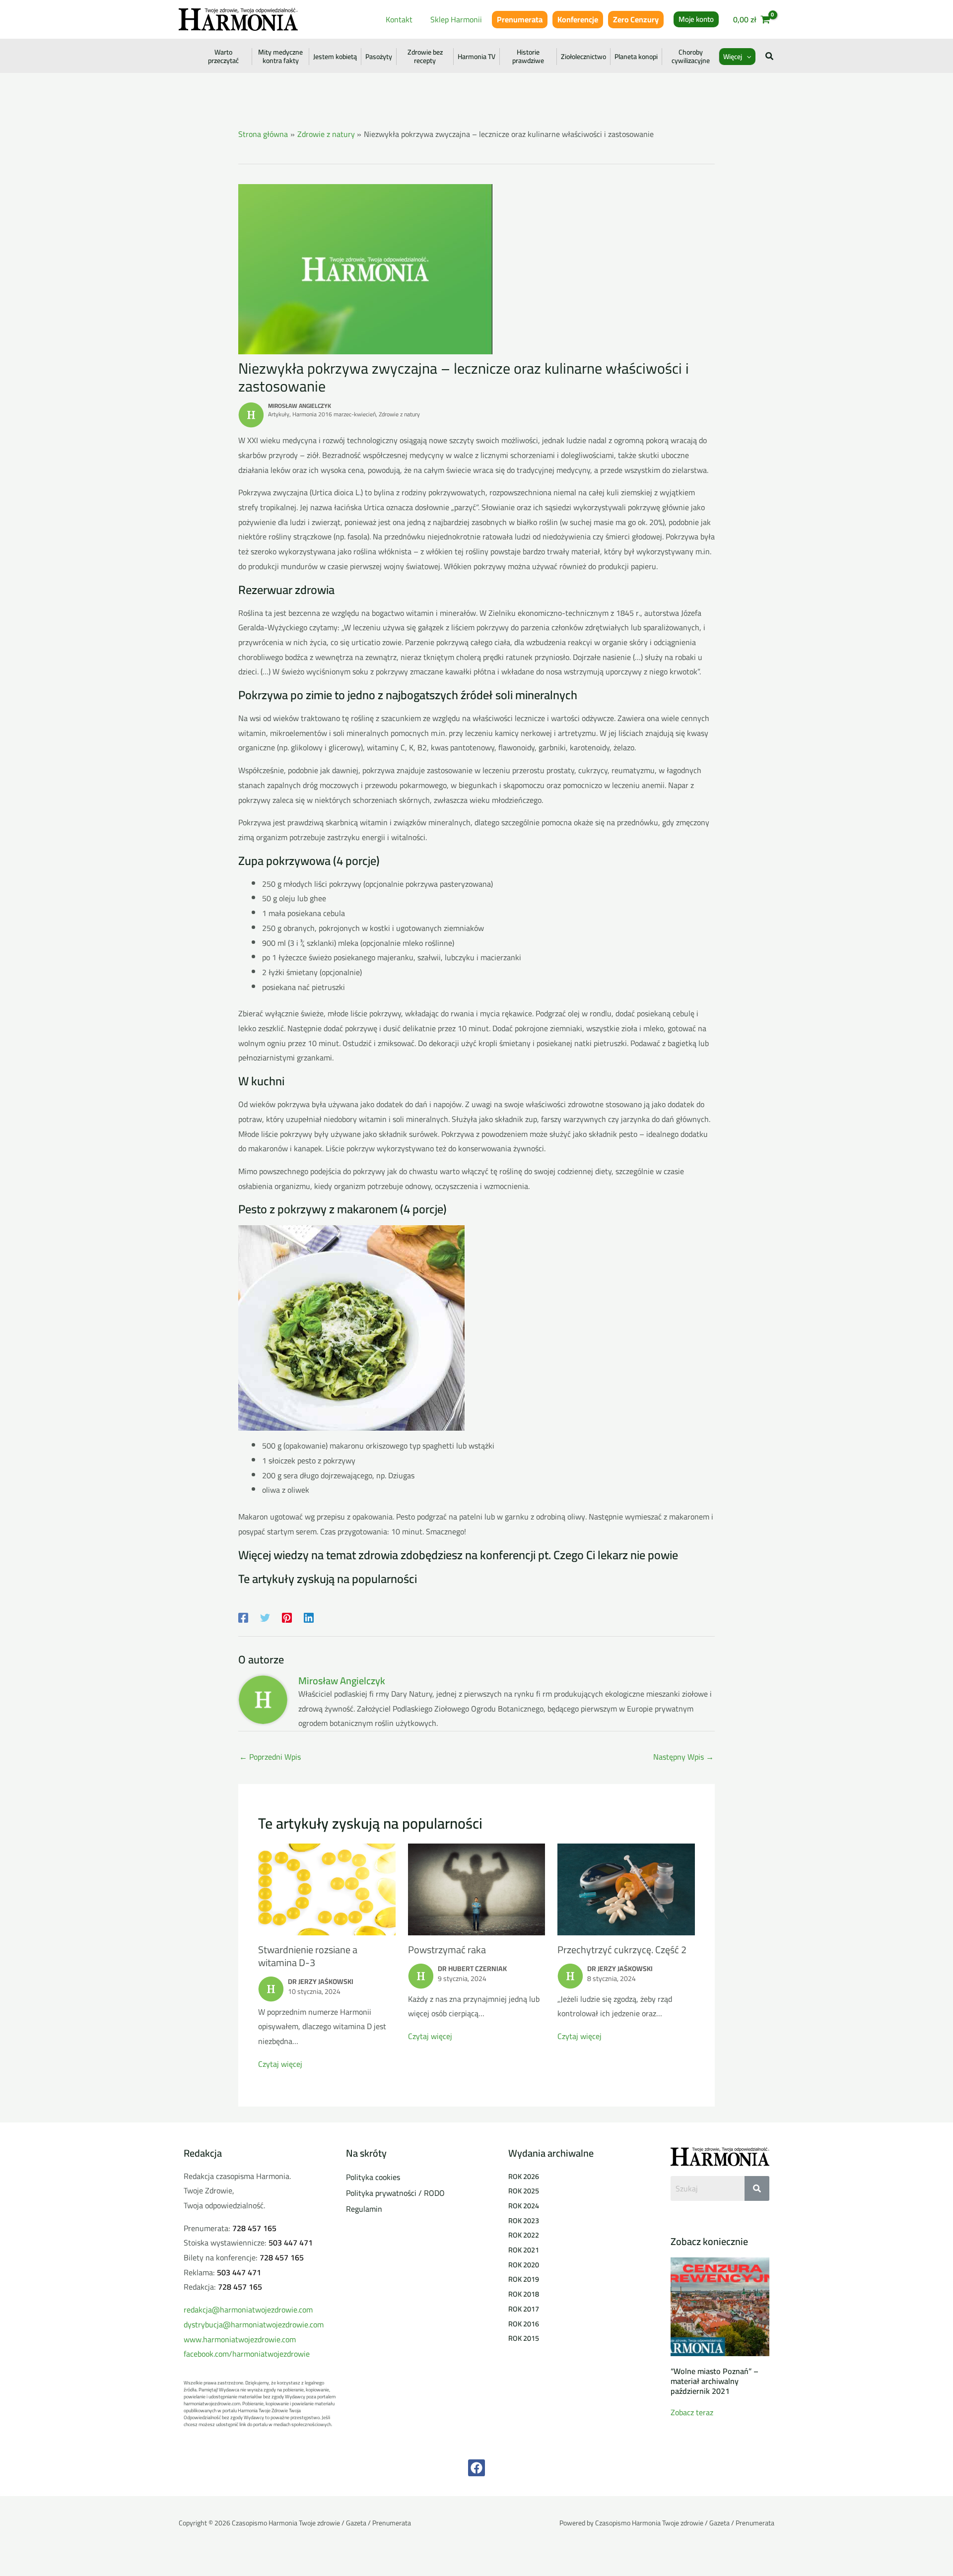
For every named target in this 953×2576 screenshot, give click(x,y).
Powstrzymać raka (447, 1949)
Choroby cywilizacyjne (691, 57)
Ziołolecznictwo (583, 57)
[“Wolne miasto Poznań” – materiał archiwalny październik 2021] (720, 2306)
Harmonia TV (476, 57)
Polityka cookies (373, 2177)
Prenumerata (520, 19)
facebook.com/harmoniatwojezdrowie (247, 2354)
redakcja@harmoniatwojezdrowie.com (248, 2310)
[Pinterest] (287, 1617)
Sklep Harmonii (456, 19)
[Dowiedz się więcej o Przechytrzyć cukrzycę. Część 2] (626, 1888)
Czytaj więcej (280, 2064)
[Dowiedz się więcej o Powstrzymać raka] (477, 1888)
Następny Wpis (683, 1757)
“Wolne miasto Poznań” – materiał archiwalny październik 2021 (715, 2381)
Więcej (733, 57)
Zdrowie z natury (399, 414)
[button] (696, 19)
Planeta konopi (636, 57)
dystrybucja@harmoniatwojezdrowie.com (254, 2324)
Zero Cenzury (636, 19)
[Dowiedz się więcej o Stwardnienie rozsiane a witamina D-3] (327, 1888)
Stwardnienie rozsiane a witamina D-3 (308, 1956)
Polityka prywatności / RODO (395, 2193)
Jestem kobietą (335, 57)
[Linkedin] (309, 1617)
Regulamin (364, 2209)
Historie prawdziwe (528, 57)
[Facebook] (243, 1617)
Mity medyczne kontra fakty (280, 57)
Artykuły (279, 414)
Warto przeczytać (223, 57)
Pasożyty (379, 57)
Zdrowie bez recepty (425, 57)
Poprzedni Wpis (270, 1757)
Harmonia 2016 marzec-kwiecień (334, 414)
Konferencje (578, 19)
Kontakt (399, 19)
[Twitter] (265, 1617)
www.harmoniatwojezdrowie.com (240, 2339)
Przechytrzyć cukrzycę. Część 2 (622, 1949)
